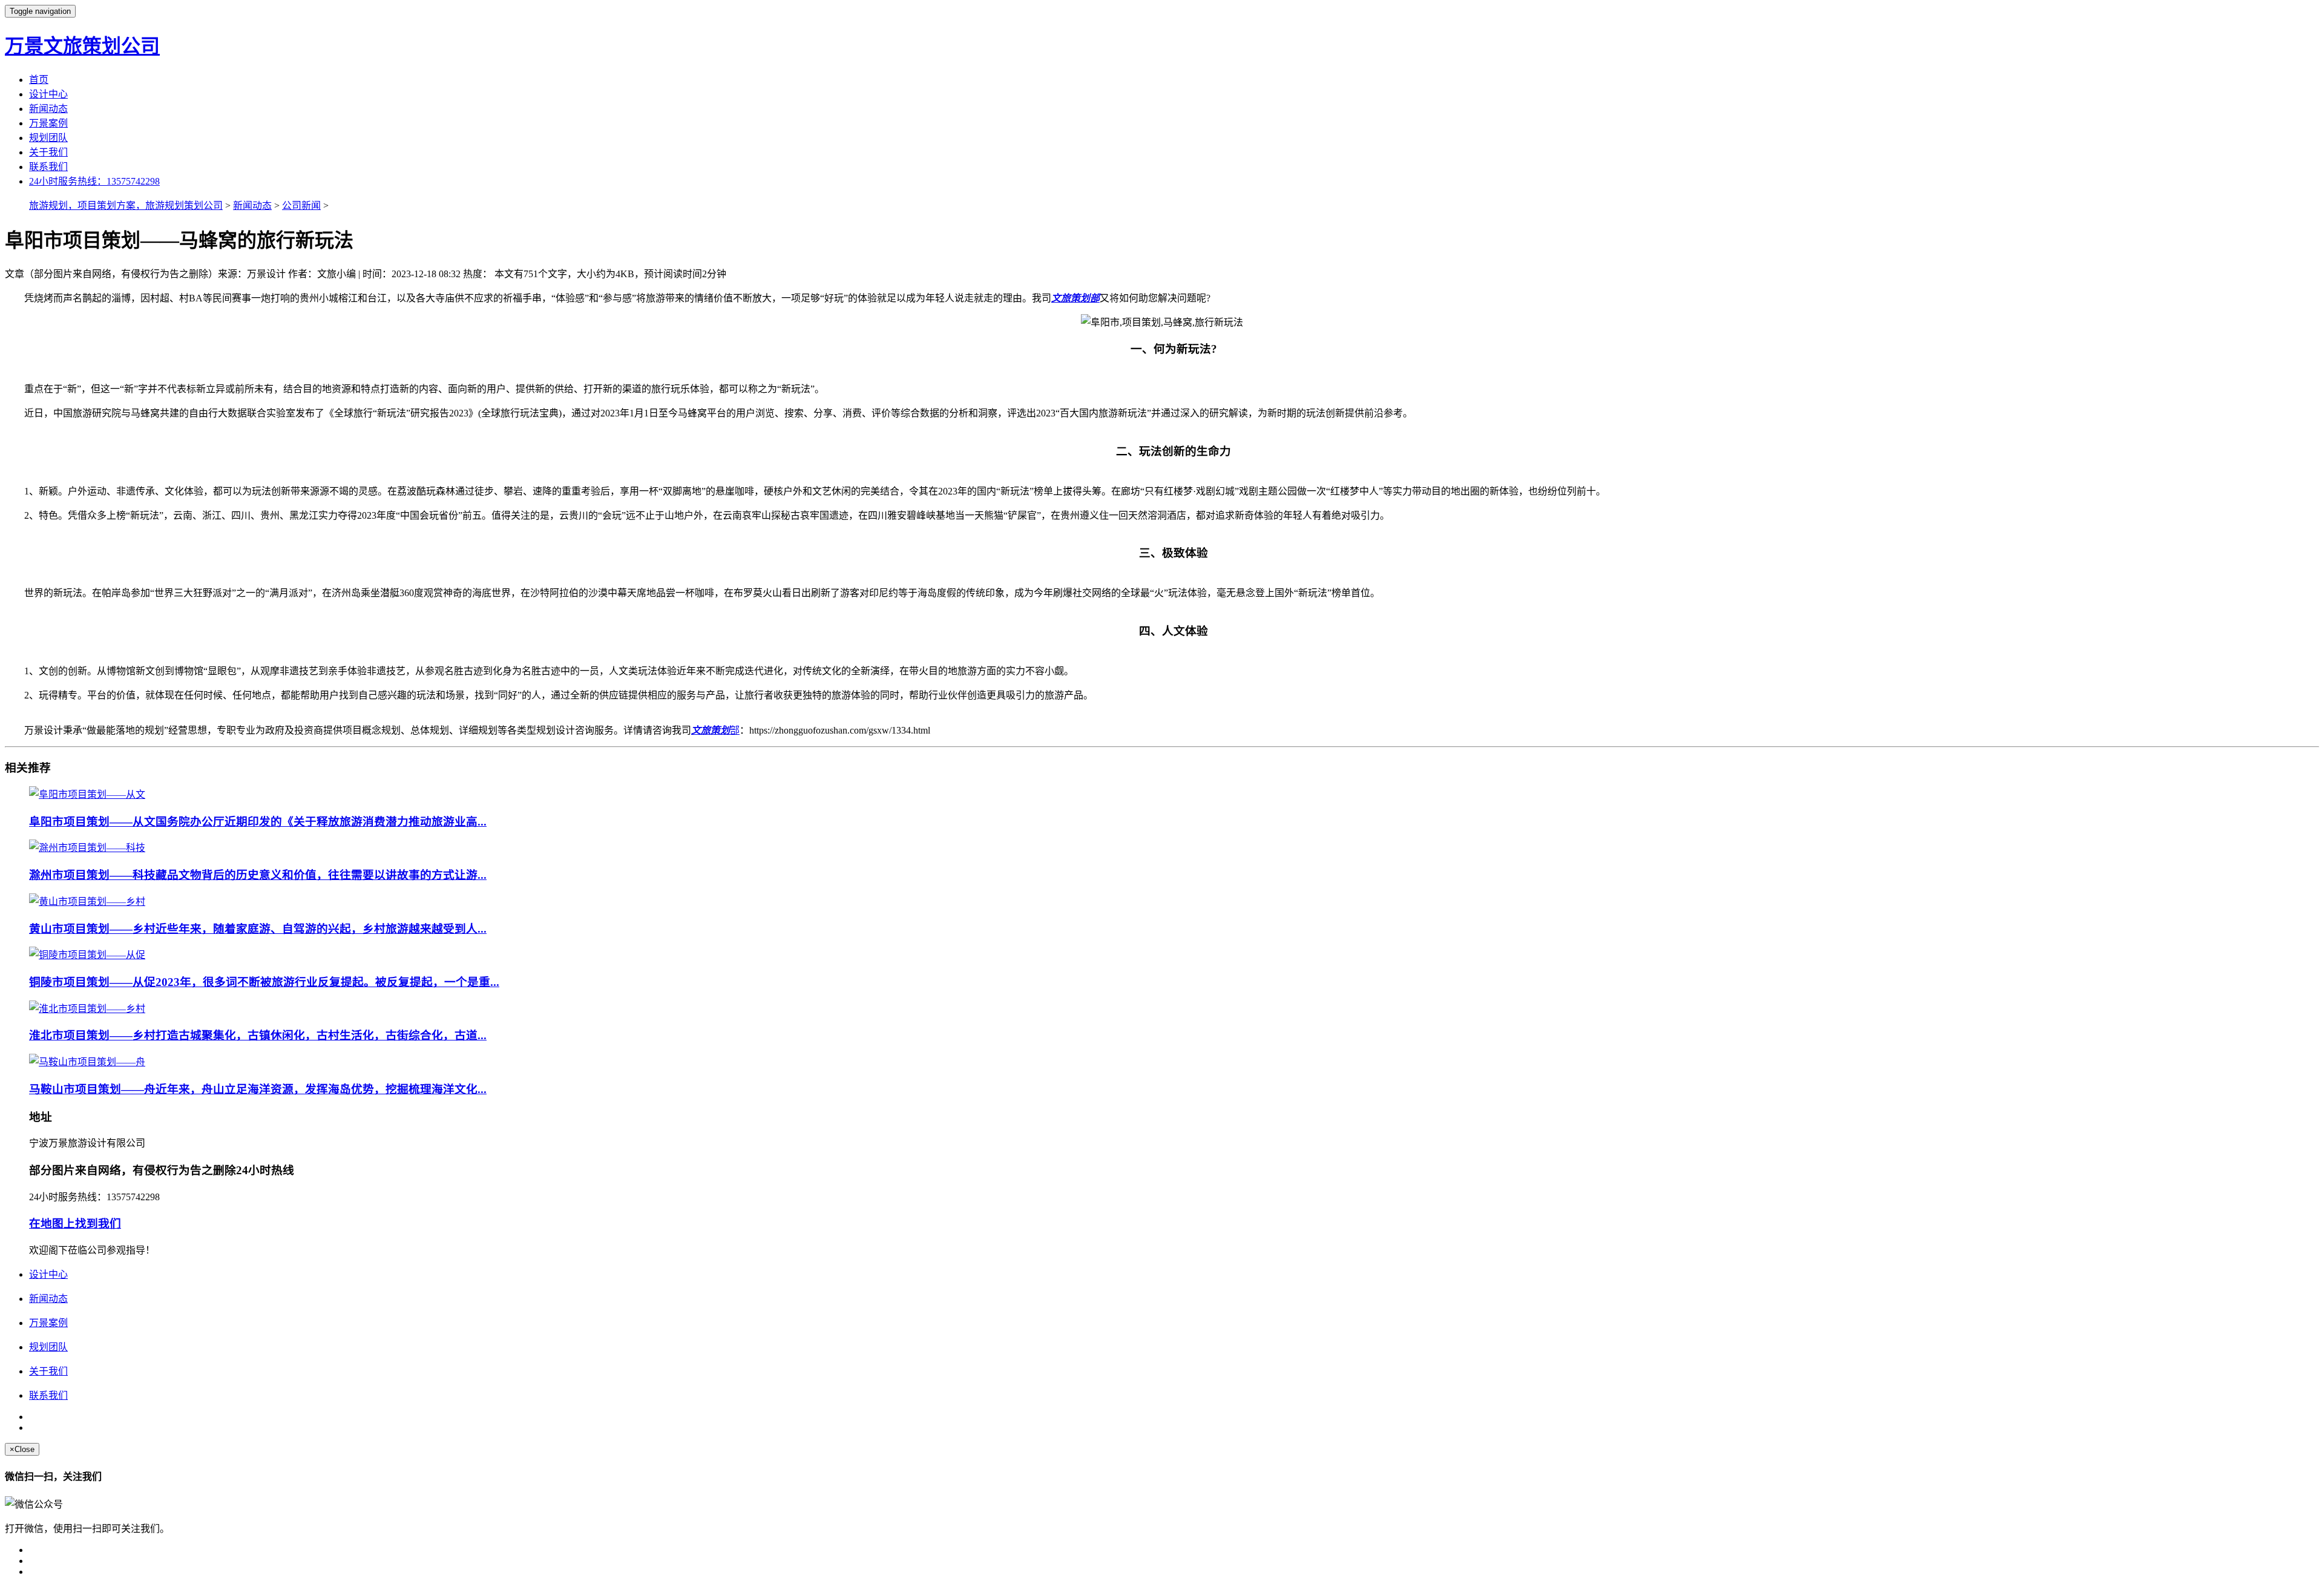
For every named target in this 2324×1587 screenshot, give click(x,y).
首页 (39, 80)
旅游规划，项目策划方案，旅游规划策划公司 (126, 205)
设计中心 (48, 94)
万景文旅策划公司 (82, 46)
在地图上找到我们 (75, 1224)
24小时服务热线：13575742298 (94, 181)
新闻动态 (48, 109)
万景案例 (48, 123)
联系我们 (48, 167)
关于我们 (48, 152)
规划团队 (48, 138)
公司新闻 (301, 205)
